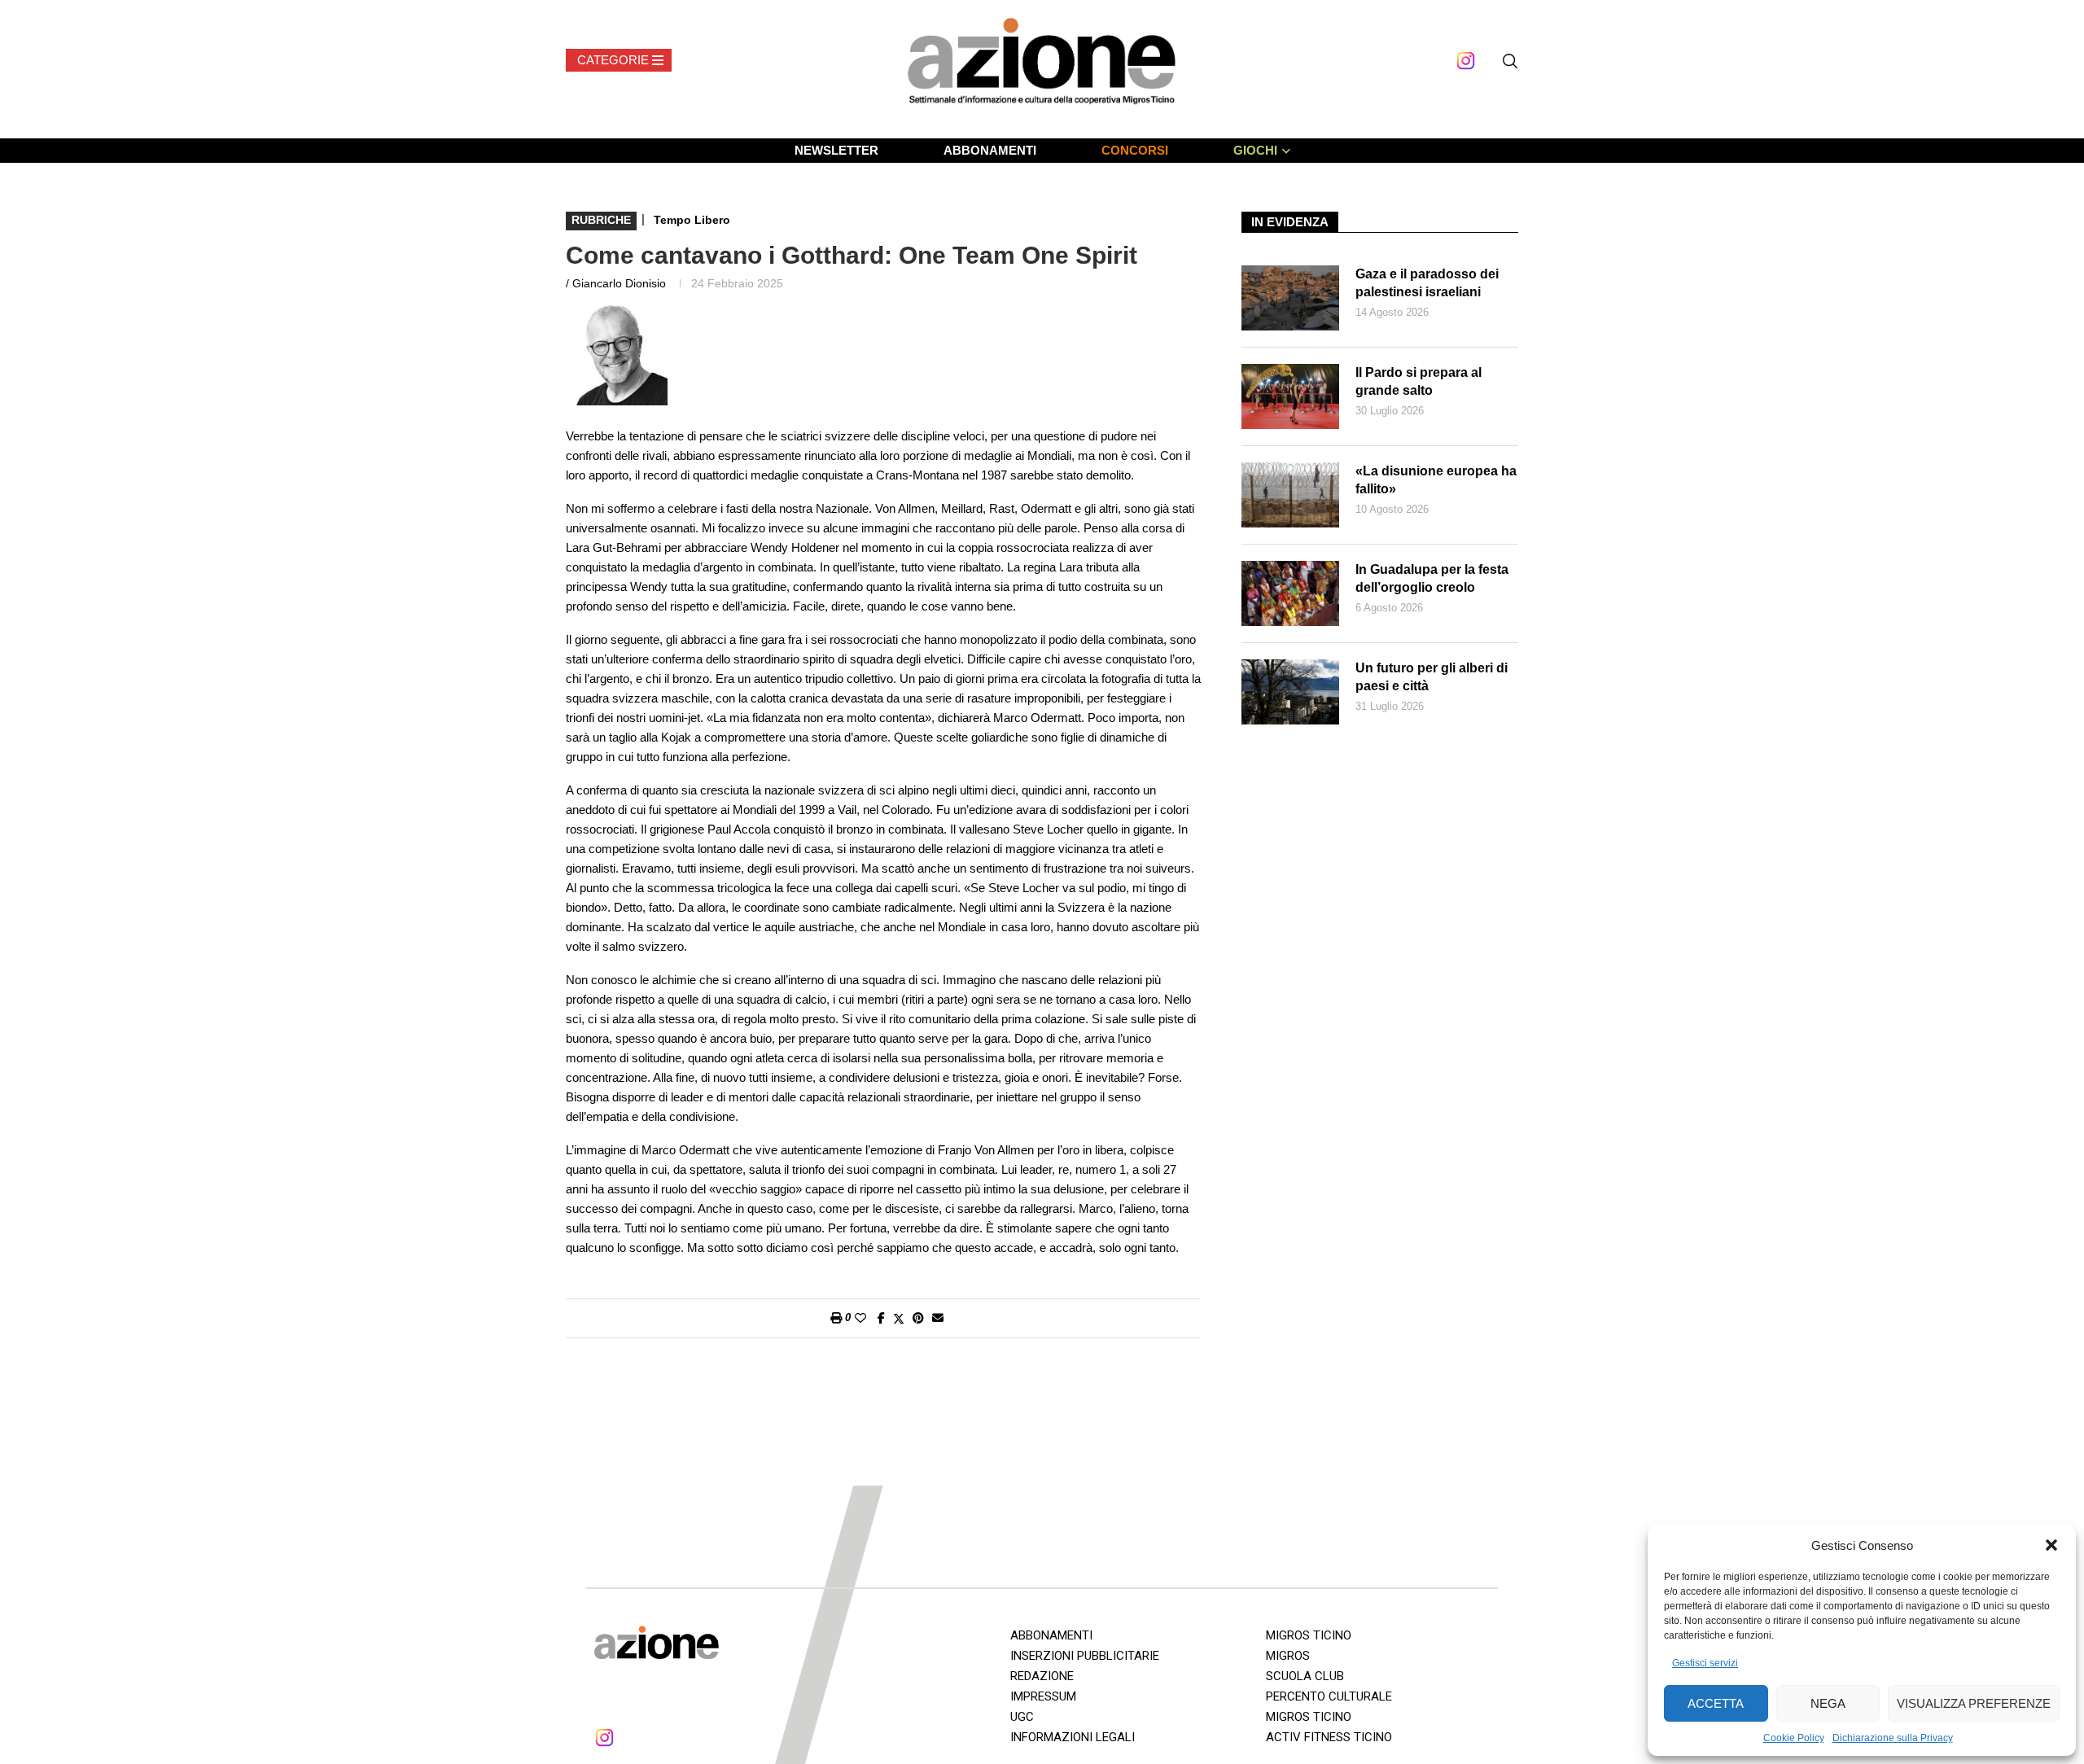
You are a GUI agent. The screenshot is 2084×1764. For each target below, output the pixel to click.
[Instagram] (1466, 61)
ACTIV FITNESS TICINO (1329, 1737)
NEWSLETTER (836, 150)
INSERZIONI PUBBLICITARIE (1085, 1656)
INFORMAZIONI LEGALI (1073, 1737)
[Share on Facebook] (881, 1318)
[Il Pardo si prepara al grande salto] (1290, 396)
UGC (1022, 1717)
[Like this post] (860, 1318)
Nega (1828, 1703)
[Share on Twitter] (899, 1318)
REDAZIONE (1042, 1676)
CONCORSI (1135, 150)
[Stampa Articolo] (836, 1318)
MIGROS (1288, 1656)
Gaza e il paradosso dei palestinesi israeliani (1427, 283)
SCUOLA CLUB (1305, 1676)
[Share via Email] (938, 1318)
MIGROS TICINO (1309, 1635)
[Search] (1510, 61)
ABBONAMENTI (990, 150)
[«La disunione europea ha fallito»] (1290, 495)
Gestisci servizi (1705, 1663)
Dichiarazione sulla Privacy (1893, 1738)
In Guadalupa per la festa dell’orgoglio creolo (1432, 578)
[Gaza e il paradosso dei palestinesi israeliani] (1290, 298)
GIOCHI (1255, 150)
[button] (2051, 1545)
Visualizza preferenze (1974, 1703)
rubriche (601, 220)
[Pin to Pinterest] (918, 1318)
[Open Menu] (619, 60)
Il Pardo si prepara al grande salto (1419, 381)
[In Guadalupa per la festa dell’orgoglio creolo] (1290, 593)
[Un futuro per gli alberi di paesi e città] (1290, 692)
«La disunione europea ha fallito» (1436, 480)
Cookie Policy (1794, 1738)
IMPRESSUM (1043, 1696)
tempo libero (692, 220)
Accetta (1716, 1703)
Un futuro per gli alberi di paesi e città (1432, 677)
